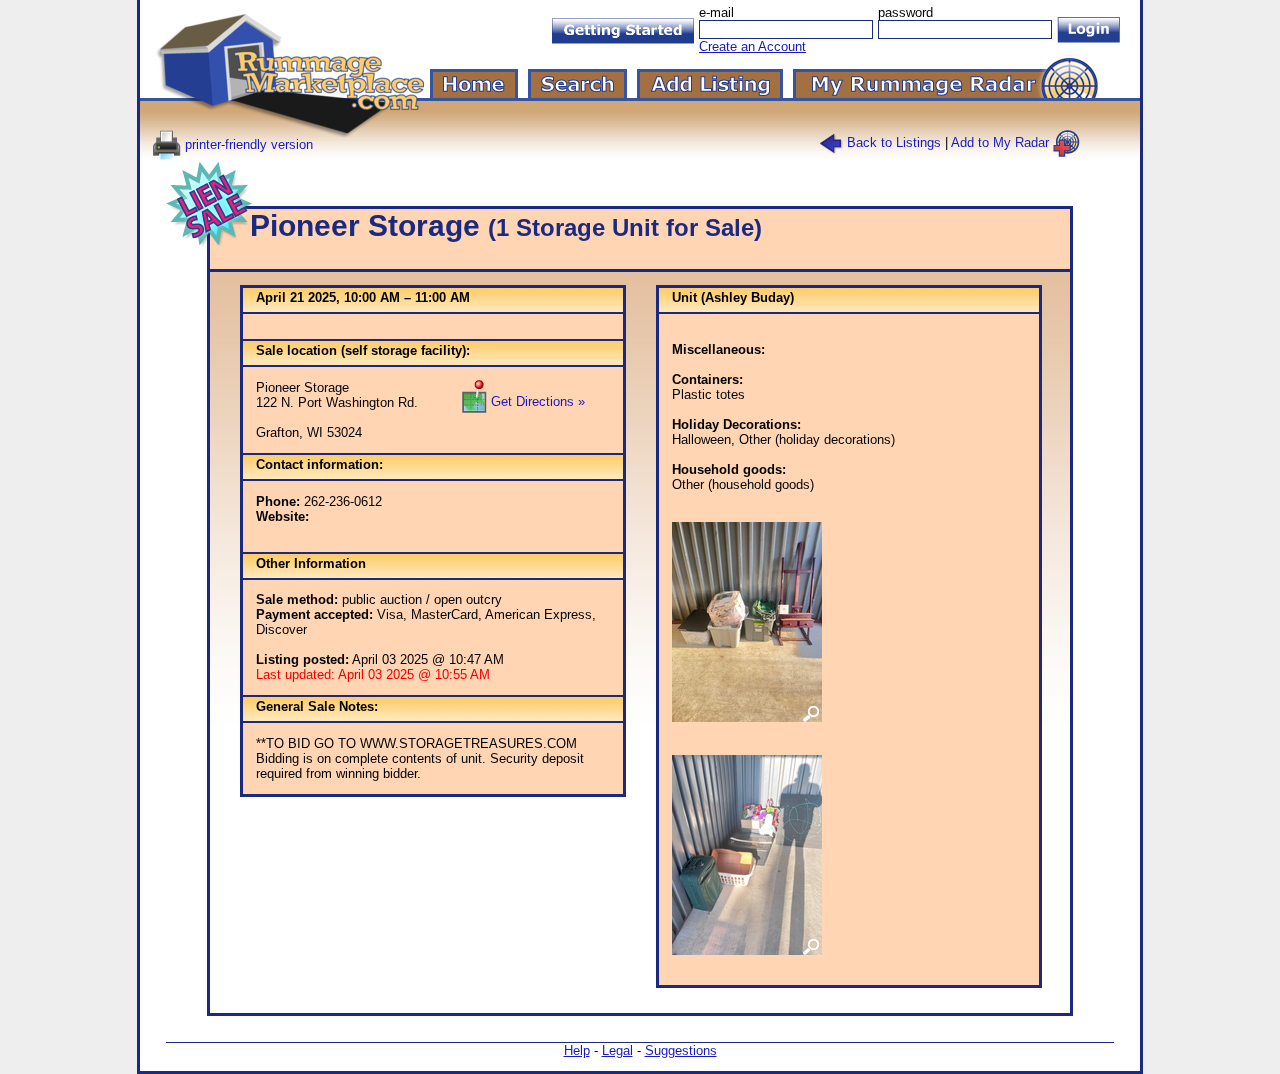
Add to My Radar (1002, 142)
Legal (617, 1050)
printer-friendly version (247, 144)
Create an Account (752, 46)
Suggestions (681, 1050)
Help (577, 1050)
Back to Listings (892, 142)
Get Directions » (536, 401)
